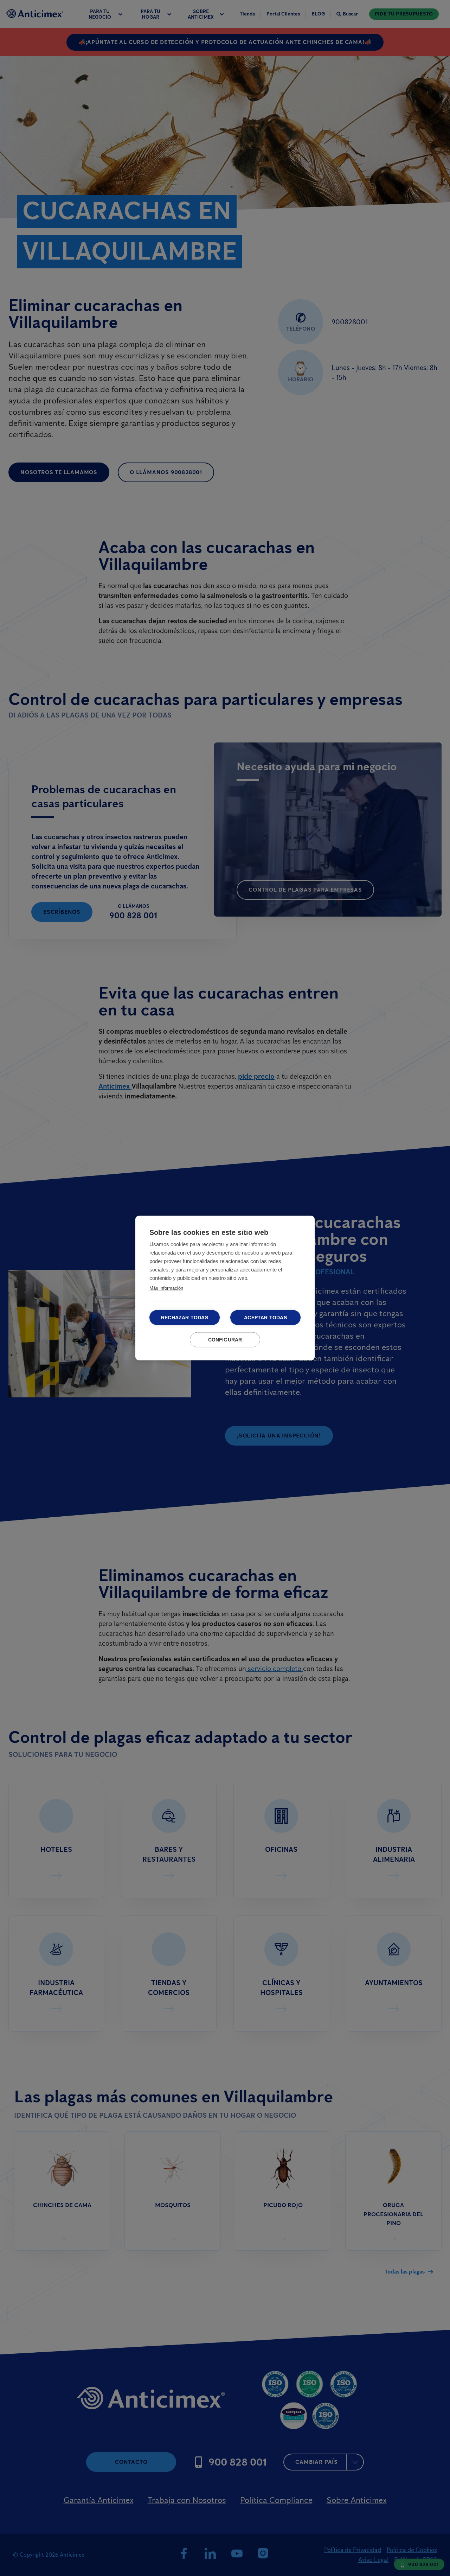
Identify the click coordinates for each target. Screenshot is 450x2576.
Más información (166, 1288)
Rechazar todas (185, 1318)
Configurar (225, 1340)
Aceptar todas (265, 1318)
